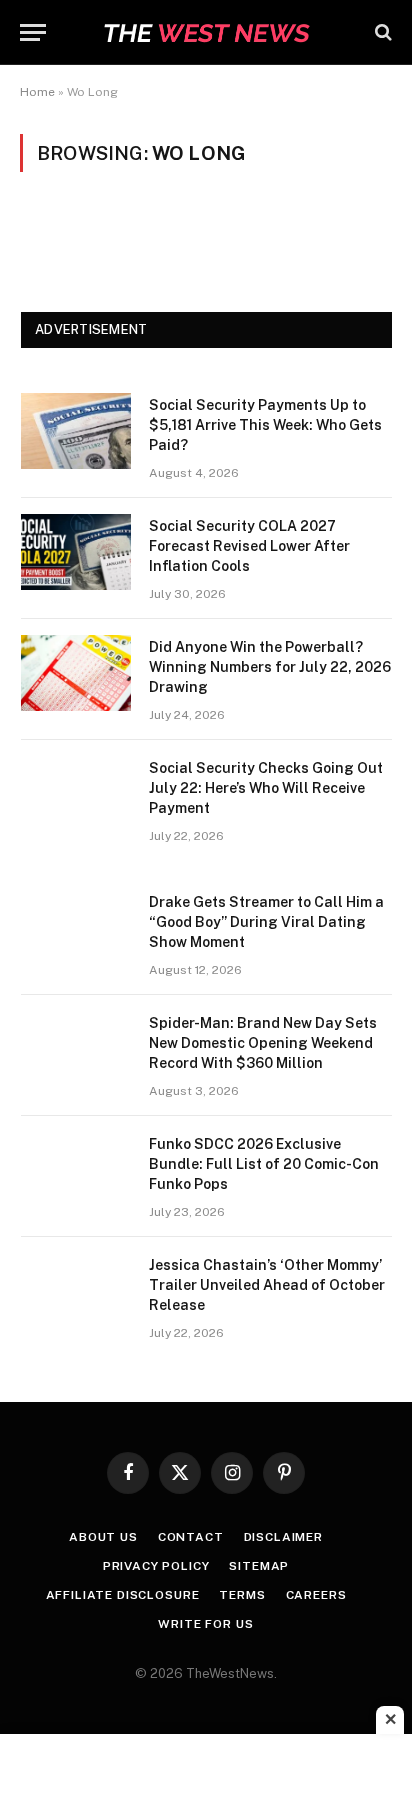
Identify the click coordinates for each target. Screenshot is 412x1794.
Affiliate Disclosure (123, 1595)
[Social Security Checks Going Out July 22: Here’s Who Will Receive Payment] (76, 794)
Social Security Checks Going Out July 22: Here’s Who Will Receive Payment (266, 788)
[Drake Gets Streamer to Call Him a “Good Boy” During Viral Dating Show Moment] (76, 928)
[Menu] (33, 32)
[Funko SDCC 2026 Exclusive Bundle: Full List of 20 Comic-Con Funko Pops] (76, 1170)
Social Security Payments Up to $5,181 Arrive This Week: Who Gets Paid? (265, 425)
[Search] (381, 32)
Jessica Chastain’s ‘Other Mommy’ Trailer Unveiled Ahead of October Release (267, 1285)
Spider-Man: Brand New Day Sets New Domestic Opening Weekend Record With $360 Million (263, 1043)
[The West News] (206, 32)
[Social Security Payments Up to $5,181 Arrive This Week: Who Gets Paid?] (76, 431)
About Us (103, 1537)
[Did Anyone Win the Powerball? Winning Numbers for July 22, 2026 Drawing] (76, 673)
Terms (242, 1595)
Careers (316, 1595)
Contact (191, 1537)
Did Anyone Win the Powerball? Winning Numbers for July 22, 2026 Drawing (270, 667)
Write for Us (205, 1624)
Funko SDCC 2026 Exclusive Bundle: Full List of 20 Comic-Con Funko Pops (264, 1164)
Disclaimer (283, 1537)
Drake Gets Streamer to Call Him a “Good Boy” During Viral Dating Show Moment (266, 922)
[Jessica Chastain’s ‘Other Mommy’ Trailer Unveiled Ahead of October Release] (76, 1291)
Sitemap (259, 1566)
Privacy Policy (156, 1566)
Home (37, 92)
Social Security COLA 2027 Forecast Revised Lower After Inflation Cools (249, 546)
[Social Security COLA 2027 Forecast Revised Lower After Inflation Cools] (76, 552)
